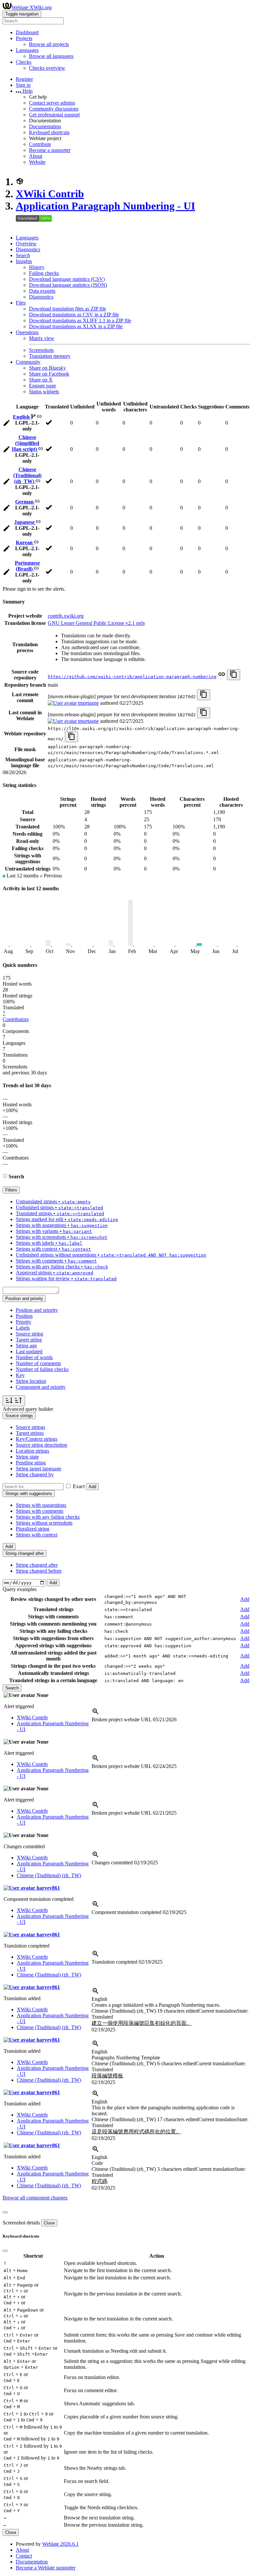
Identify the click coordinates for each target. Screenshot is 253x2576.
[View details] (96, 1714)
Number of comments (38, 1363)
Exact (79, 1486)
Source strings (30, 1427)
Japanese (25, 522)
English (22, 417)
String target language (39, 1469)
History (37, 267)
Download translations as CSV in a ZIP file (74, 315)
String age (26, 1346)
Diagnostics (28, 249)
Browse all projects (49, 44)
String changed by (35, 1474)
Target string (29, 1340)
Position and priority (37, 1310)
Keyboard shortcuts (49, 132)
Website (37, 162)
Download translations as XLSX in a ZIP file (76, 326)
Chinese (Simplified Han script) (26, 443)
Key (20, 1375)
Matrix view (42, 338)
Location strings (32, 1451)
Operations (27, 332)
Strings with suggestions (41, 1505)
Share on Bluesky (47, 368)
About (36, 156)
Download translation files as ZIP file (68, 309)
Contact (24, 2556)
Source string (29, 1334)
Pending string (31, 1463)
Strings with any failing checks (48, 1517)
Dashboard (27, 32)
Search (23, 255)
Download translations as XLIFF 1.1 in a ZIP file (80, 320)
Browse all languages (51, 56)
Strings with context (37, 1535)
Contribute (40, 144)
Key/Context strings (37, 1439)
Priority (24, 1322)
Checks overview (47, 68)
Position (24, 1316)
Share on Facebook (49, 374)
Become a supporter (50, 150)
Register (24, 79)
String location (31, 1381)
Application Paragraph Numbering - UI (105, 206)
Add (92, 1487)
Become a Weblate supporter (46, 2568)
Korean (25, 542)
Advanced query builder (28, 1409)
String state (27, 1457)
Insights (24, 261)
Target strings (30, 1433)
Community (28, 362)
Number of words (34, 1357)
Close (49, 2223)
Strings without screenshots (44, 1523)
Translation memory (50, 356)
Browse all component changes (35, 2198)
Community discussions (54, 109)
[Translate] (7, 424)
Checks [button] (24, 62)
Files (21, 303)
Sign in (23, 85)
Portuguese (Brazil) (27, 566)
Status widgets (44, 392)
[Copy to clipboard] (234, 675)
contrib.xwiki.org (66, 616)
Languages (27, 238)
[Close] (5, 2212)
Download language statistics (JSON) (68, 285)
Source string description (42, 1445)
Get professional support (54, 115)
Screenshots (41, 350)
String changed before (39, 1571)
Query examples (20, 1589)
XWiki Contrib (50, 194)
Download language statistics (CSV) (67, 279)
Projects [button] (24, 38)
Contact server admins (52, 103)
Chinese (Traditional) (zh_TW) (27, 475)
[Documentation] (5, 1177)
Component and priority (41, 1387)
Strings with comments (40, 1511)
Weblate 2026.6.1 (60, 2544)
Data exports (42, 291)
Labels (23, 1328)
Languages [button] (27, 50)
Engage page (42, 386)
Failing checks (44, 273)
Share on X (41, 380)
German (25, 502)
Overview (26, 244)
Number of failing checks (42, 1369)
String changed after (37, 1565)
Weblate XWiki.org (32, 7)
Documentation (45, 126)
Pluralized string (33, 1529)
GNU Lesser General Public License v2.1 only (97, 623)
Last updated (29, 1351)
